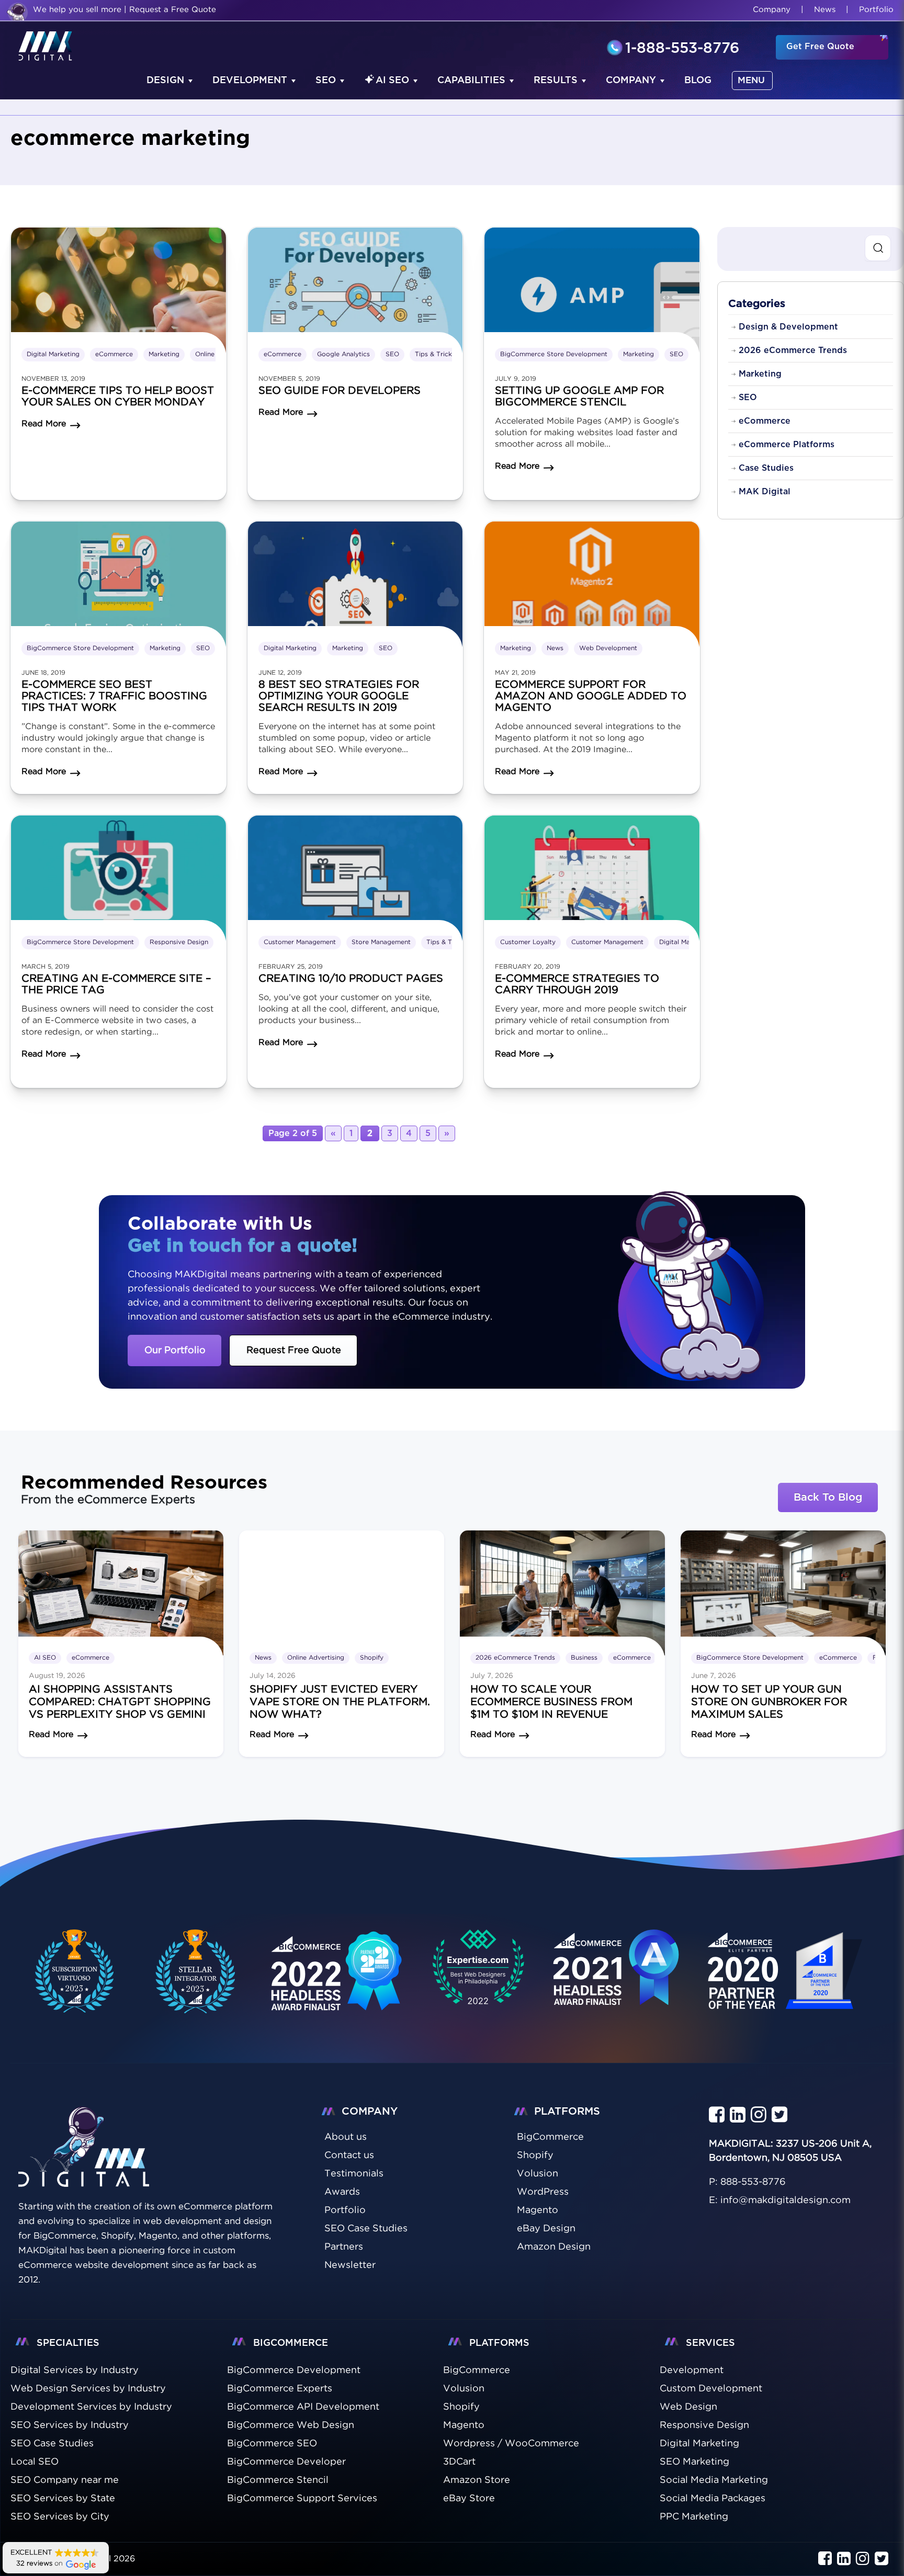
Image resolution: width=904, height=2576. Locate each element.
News (825, 10)
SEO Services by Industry (70, 2425)
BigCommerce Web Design (291, 2425)
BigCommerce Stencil (278, 2480)
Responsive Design (179, 942)
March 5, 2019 (46, 967)
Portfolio (876, 10)
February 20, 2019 (528, 967)
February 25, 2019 (291, 967)
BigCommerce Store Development (554, 354)
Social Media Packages (713, 2499)
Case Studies (766, 468)
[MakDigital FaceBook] (717, 2115)
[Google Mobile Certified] (337, 1983)
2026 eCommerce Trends (793, 350)
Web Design (688, 2407)
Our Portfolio (175, 1351)
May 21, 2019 (515, 673)
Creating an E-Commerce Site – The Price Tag (116, 984)
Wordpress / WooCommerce (511, 2444)
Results (556, 81)
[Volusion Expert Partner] (196, 1971)
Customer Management (300, 942)
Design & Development (788, 327)
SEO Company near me (65, 2480)
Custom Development (711, 2389)
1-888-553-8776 (682, 49)
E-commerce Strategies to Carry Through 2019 (577, 984)
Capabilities (471, 81)
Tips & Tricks (435, 354)
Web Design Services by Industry (88, 2389)
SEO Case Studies (52, 2444)
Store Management (381, 942)
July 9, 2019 (516, 379)
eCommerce (114, 354)
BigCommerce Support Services (302, 2499)
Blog (698, 81)
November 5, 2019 (289, 379)
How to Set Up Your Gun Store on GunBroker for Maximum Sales (769, 1702)
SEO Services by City (60, 2517)
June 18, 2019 (43, 673)
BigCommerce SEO (272, 2444)
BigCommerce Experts (280, 2389)
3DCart (459, 2462)
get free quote (820, 47)
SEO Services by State (63, 2499)
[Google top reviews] (478, 1971)
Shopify (372, 1658)
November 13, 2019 (53, 379)
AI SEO (392, 81)
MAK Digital (765, 492)
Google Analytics (343, 354)
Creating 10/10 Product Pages (351, 979)
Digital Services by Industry (75, 2370)
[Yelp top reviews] (617, 1981)
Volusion (464, 2389)
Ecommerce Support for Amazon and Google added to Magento (591, 696)
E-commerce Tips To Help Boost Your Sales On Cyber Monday (118, 396)
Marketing (164, 354)
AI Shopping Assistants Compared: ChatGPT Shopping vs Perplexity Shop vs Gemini (120, 1702)
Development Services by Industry (91, 2407)
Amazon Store (477, 2480)
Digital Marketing (53, 354)
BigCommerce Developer (286, 2462)
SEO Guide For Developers (340, 391)
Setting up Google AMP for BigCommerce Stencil (579, 396)
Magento (464, 2425)
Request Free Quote (294, 1351)
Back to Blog (828, 1497)
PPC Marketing (694, 2517)
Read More (51, 1735)
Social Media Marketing (714, 2480)
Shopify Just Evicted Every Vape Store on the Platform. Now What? (340, 1702)
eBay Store (469, 2499)
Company (772, 10)
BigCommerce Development (294, 2370)
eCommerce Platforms (787, 445)
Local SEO (35, 2462)
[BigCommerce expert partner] (72, 1971)
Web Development (608, 648)
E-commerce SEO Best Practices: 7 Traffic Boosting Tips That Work (114, 696)
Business (584, 1658)
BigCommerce (477, 2370)
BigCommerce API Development (303, 2407)
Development (250, 81)
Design (165, 81)
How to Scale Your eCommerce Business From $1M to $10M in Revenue (551, 1702)
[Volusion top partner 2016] (787, 1983)
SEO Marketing (694, 2462)
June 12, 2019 (280, 673)
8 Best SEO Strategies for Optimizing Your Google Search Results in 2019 (339, 696)
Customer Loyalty (528, 942)
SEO (326, 81)
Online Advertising (316, 1658)
